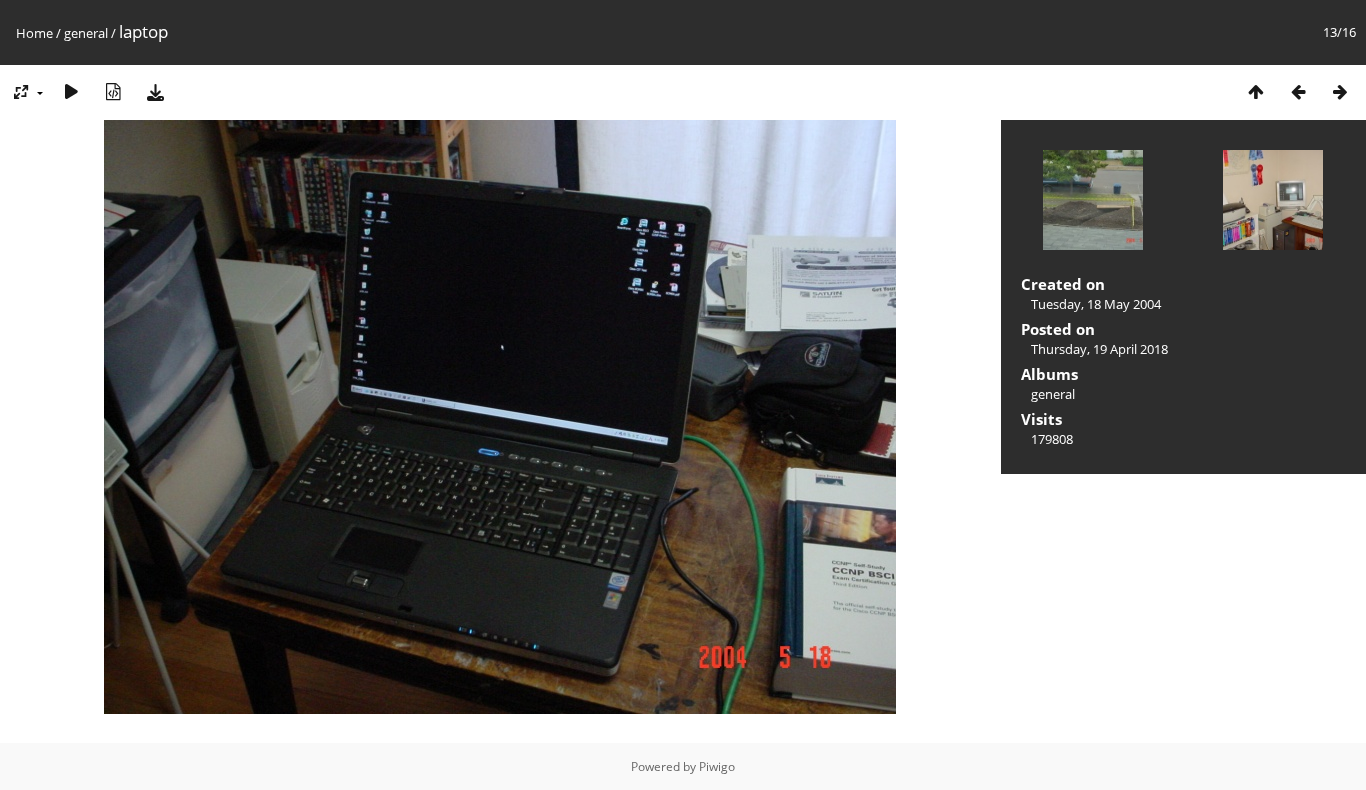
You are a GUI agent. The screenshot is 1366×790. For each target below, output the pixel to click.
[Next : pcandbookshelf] (1340, 91)
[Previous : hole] (1298, 91)
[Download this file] (155, 91)
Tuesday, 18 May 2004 (1096, 304)
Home (34, 33)
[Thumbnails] (1256, 91)
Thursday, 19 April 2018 (1099, 349)
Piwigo (717, 766)
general (86, 33)
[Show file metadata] (113, 91)
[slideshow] (71, 91)
